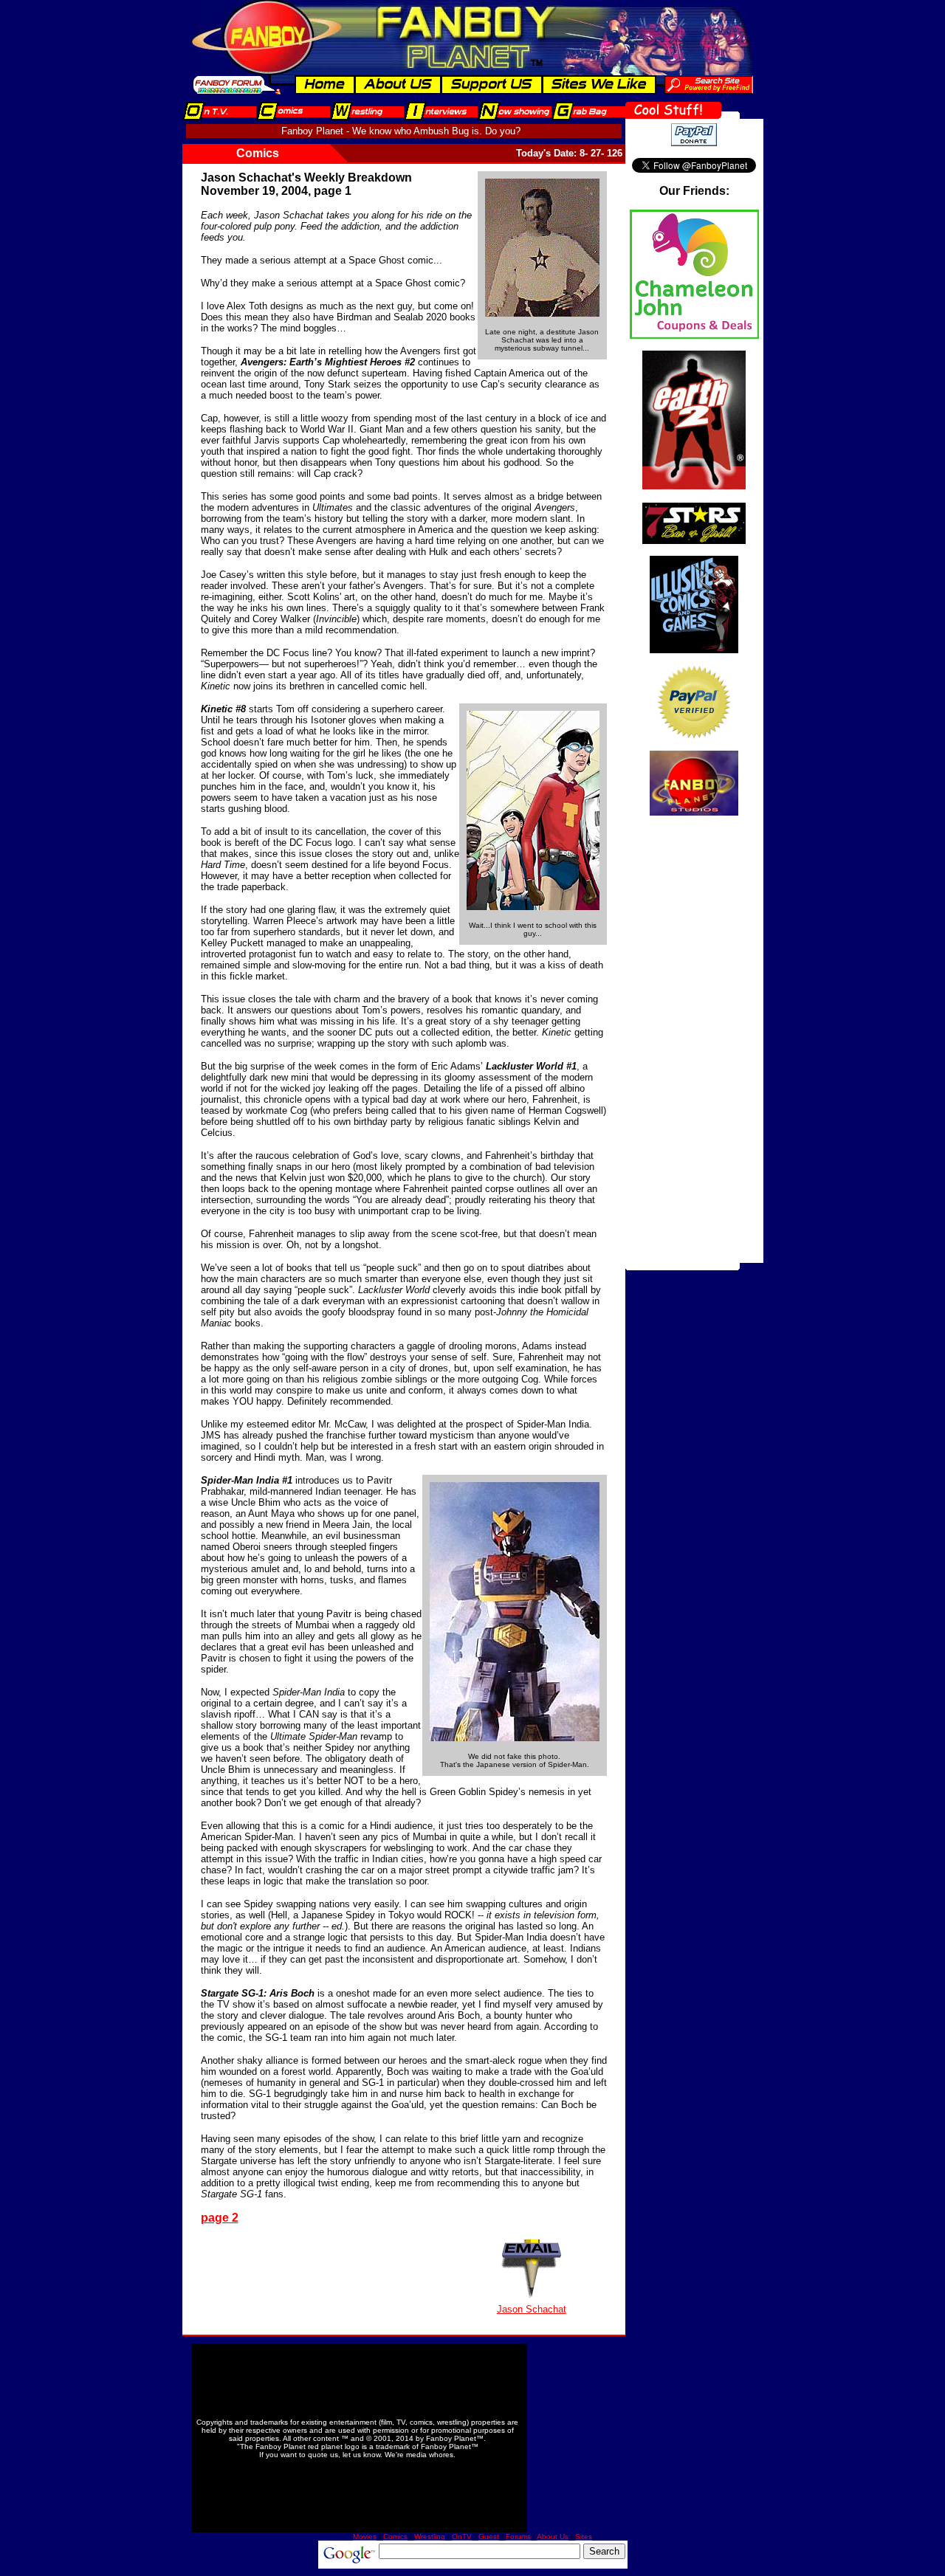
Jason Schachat (532, 2309)
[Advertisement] (694, 1041)
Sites (584, 2537)
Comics (395, 2537)
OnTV (462, 2537)
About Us (553, 2537)
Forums (518, 2537)
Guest (489, 2537)
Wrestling (430, 2537)
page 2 (220, 2218)
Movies (365, 2537)
